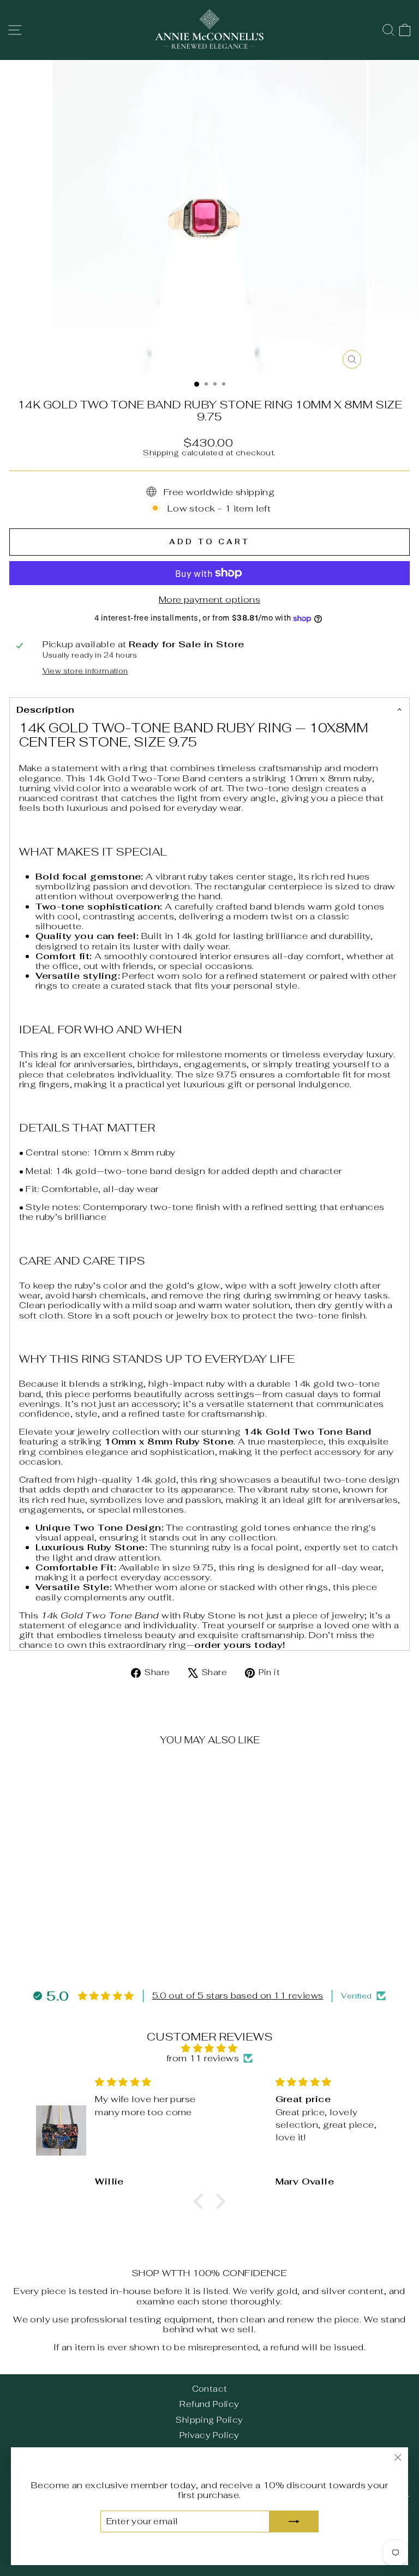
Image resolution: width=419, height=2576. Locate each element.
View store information (85, 672)
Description (46, 709)
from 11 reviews (203, 2058)
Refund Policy (209, 2404)
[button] (201, 2201)
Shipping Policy (209, 2420)
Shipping (161, 453)
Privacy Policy (209, 2435)
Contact (210, 2389)
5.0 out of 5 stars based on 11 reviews (238, 1996)
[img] (210, 2048)
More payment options (209, 599)
